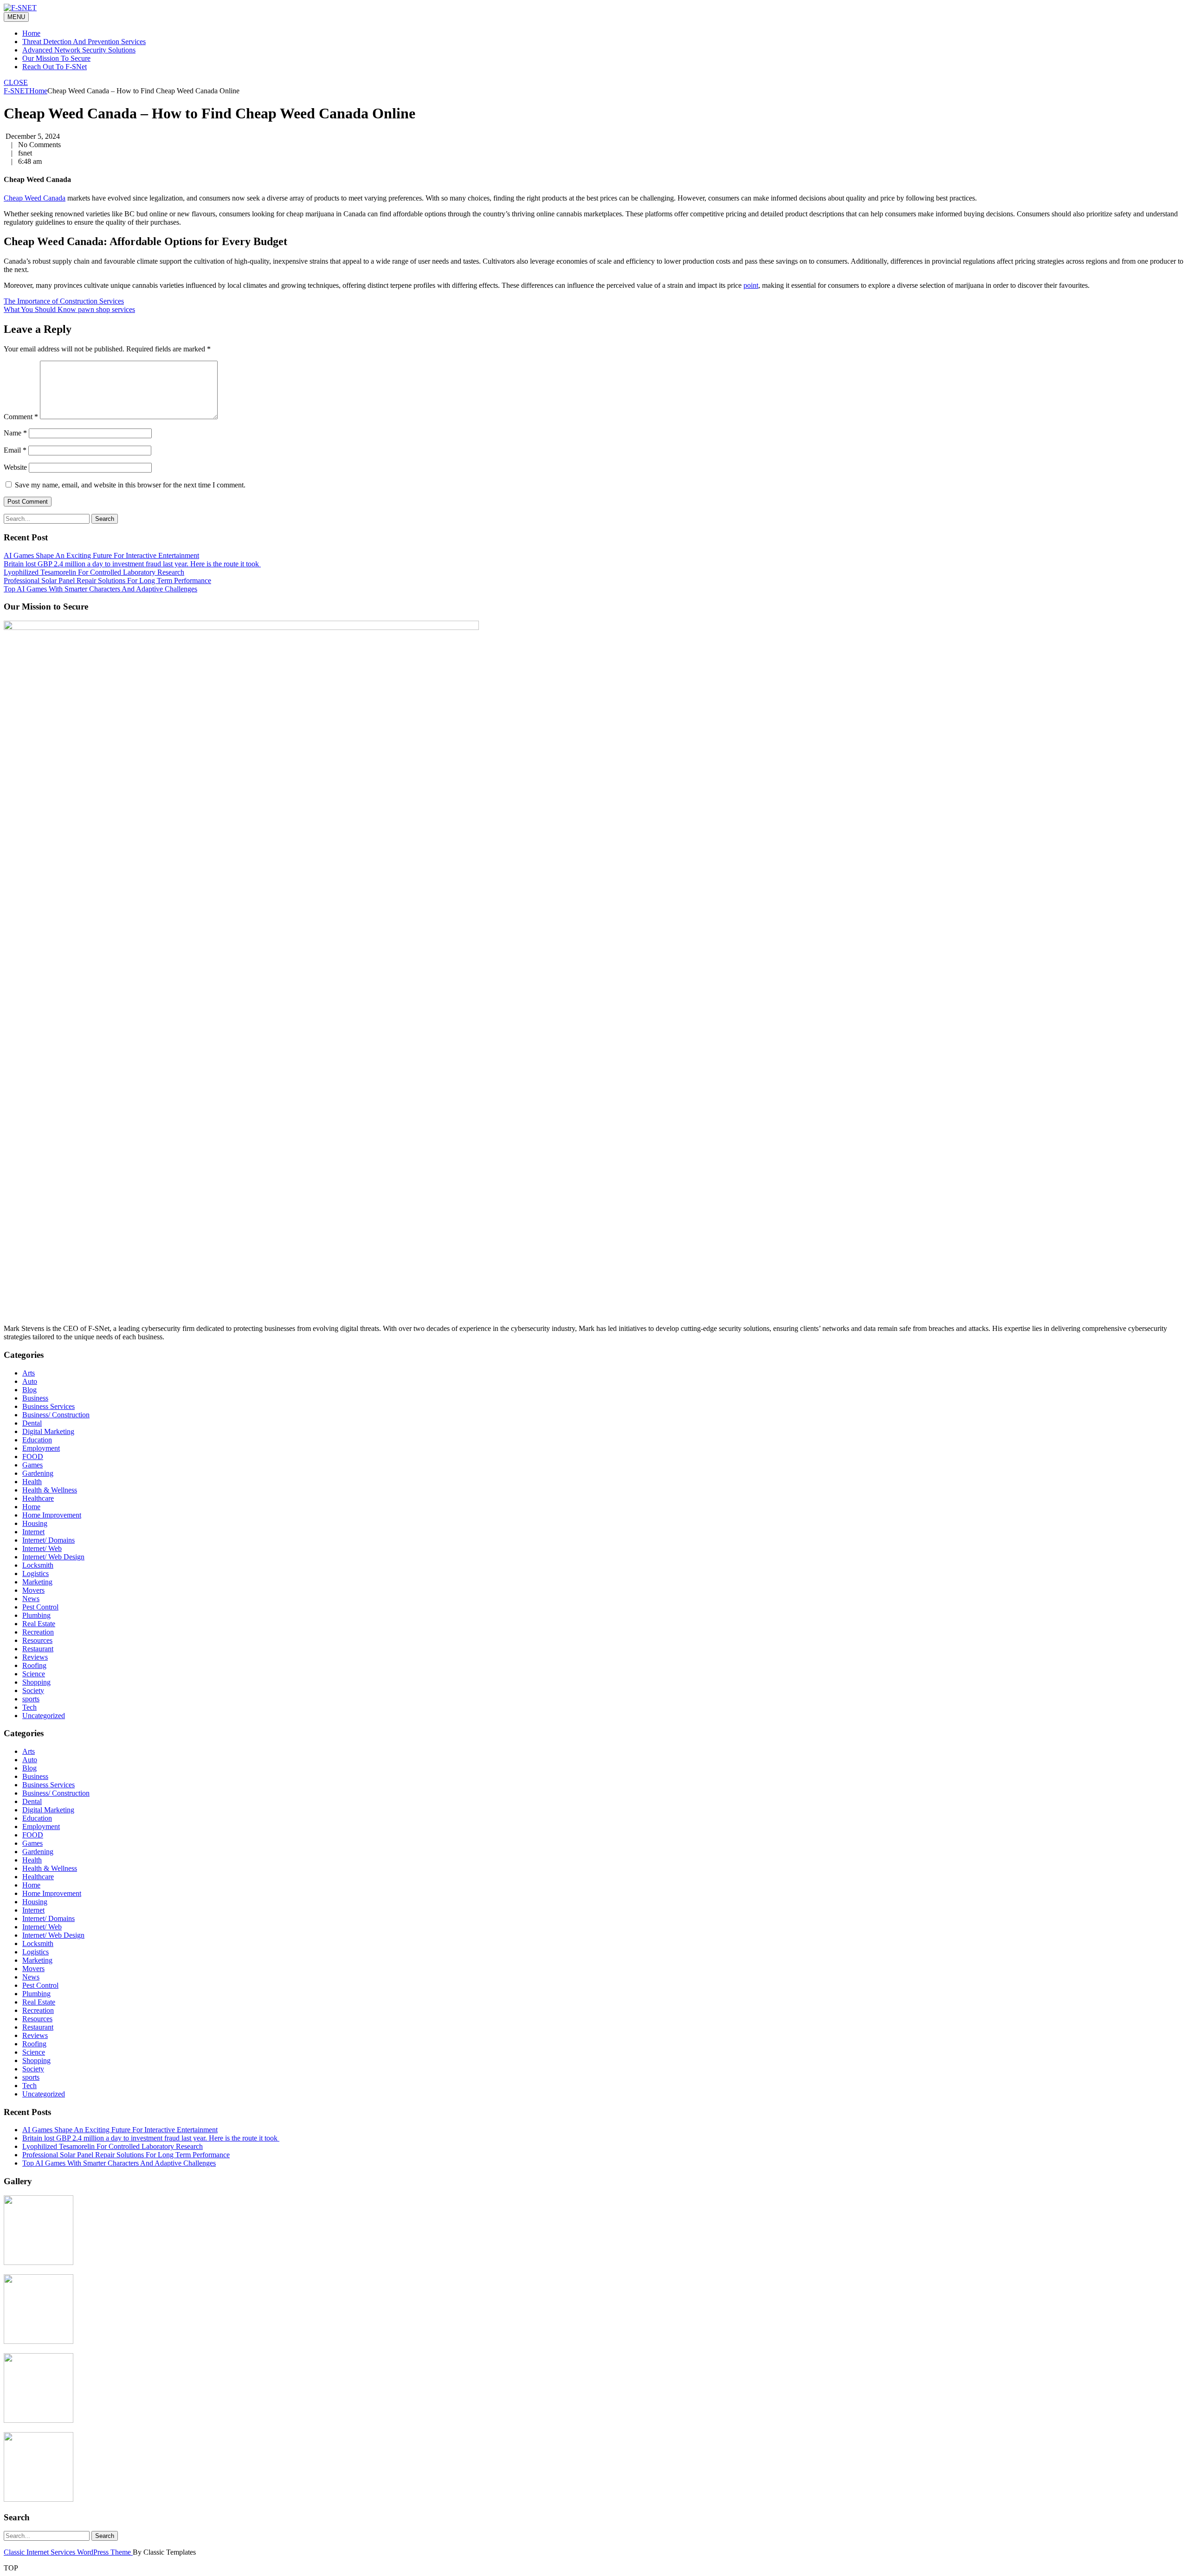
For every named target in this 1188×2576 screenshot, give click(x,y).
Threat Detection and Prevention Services (84, 42)
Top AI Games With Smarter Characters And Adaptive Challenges (100, 589)
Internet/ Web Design (53, 1557)
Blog (29, 1390)
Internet (33, 1532)
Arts (29, 1373)
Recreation (38, 1632)
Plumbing (36, 1615)
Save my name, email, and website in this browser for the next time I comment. (130, 485)
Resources (37, 1640)
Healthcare (38, 1498)
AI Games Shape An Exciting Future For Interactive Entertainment (101, 555)
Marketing (37, 1582)
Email (15, 450)
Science (34, 1674)
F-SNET (16, 91)
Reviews (35, 1657)
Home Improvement (52, 1515)
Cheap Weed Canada (35, 198)
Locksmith (38, 1565)
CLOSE (16, 82)
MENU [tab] (16, 17)
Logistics (36, 1574)
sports (31, 1699)
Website (15, 467)
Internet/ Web (42, 1548)
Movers (33, 1590)
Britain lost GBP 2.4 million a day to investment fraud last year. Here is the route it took (132, 564)
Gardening (38, 1473)
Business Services (48, 1406)
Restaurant (38, 1649)
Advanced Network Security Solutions (79, 50)
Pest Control (40, 1607)
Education (37, 1440)
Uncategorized (44, 1716)
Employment (41, 1448)
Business (35, 1398)
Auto (30, 1381)
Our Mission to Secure (56, 58)
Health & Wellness (50, 1490)
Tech (29, 1707)
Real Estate (39, 1624)
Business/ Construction (56, 1415)
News (31, 1599)
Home (31, 33)
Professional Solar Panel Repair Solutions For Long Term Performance (107, 581)
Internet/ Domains (48, 1540)
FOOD (33, 1457)
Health (32, 1482)
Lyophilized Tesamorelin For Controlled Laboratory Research (94, 572)
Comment (21, 417)
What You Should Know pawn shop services (69, 309)
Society (33, 1690)
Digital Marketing (48, 1431)
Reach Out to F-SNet (55, 67)
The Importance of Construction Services (64, 301)
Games (32, 1465)
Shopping (36, 1682)
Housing (35, 1523)
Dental (32, 1423)
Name (15, 433)
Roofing (34, 1665)
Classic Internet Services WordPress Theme (68, 2552)
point (751, 285)
